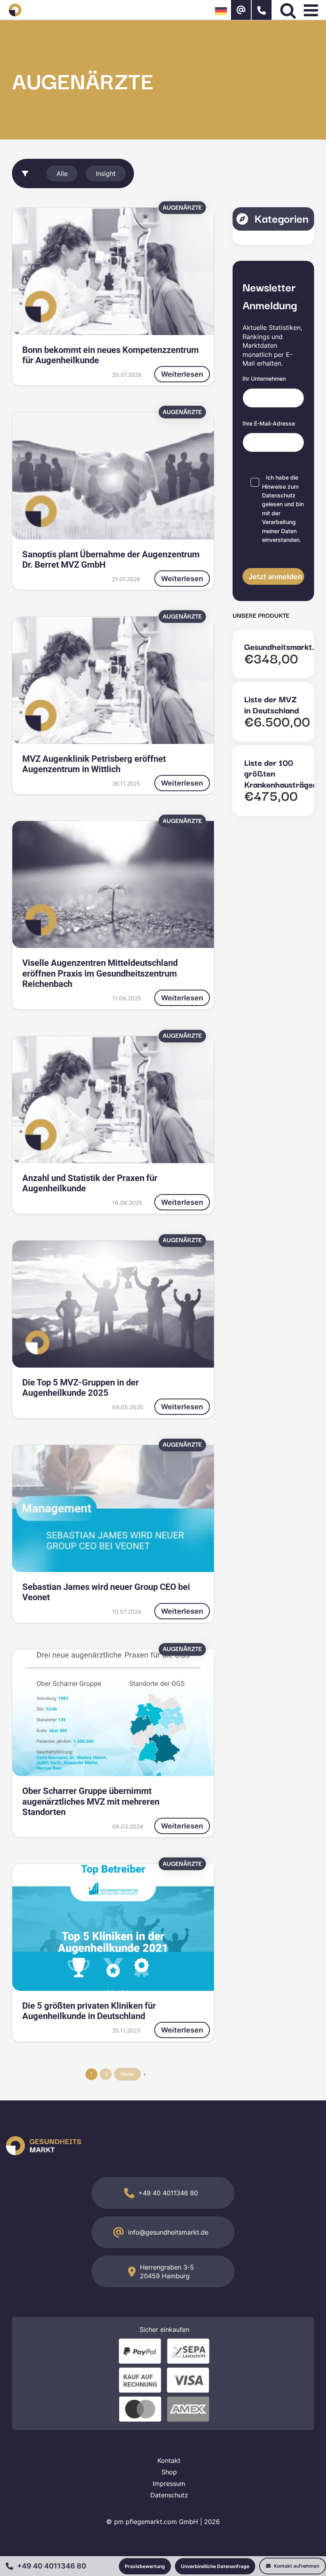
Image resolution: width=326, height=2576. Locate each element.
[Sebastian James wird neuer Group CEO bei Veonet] (113, 1509)
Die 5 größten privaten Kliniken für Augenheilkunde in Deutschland (89, 2011)
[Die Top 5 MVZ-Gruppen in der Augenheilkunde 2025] (113, 1304)
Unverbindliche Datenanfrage (215, 2566)
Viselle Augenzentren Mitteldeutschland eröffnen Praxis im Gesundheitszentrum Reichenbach (100, 973)
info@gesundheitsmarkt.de (168, 2232)
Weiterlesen (182, 374)
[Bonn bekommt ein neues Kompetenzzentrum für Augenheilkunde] (113, 271)
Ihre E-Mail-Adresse (269, 423)
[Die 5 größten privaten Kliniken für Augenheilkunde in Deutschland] (113, 1927)
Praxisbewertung (145, 2566)
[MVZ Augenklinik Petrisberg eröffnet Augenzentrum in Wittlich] (113, 680)
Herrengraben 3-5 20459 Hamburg (167, 2272)
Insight (106, 173)
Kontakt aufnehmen (296, 2566)
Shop (169, 2472)
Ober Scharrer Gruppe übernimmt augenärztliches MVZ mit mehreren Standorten (91, 1801)
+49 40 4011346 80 (168, 2193)
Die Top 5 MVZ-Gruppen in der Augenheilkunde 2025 (81, 1388)
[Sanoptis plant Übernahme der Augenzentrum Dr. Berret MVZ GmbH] (113, 476)
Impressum (169, 2484)
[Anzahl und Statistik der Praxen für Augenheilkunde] (113, 1100)
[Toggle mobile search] (288, 10)
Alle (62, 173)
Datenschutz (279, 495)
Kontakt (169, 2460)
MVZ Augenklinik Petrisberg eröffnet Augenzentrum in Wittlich (94, 764)
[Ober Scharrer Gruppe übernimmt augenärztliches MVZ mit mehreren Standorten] (113, 1713)
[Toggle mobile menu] (312, 10)
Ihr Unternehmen (264, 379)
